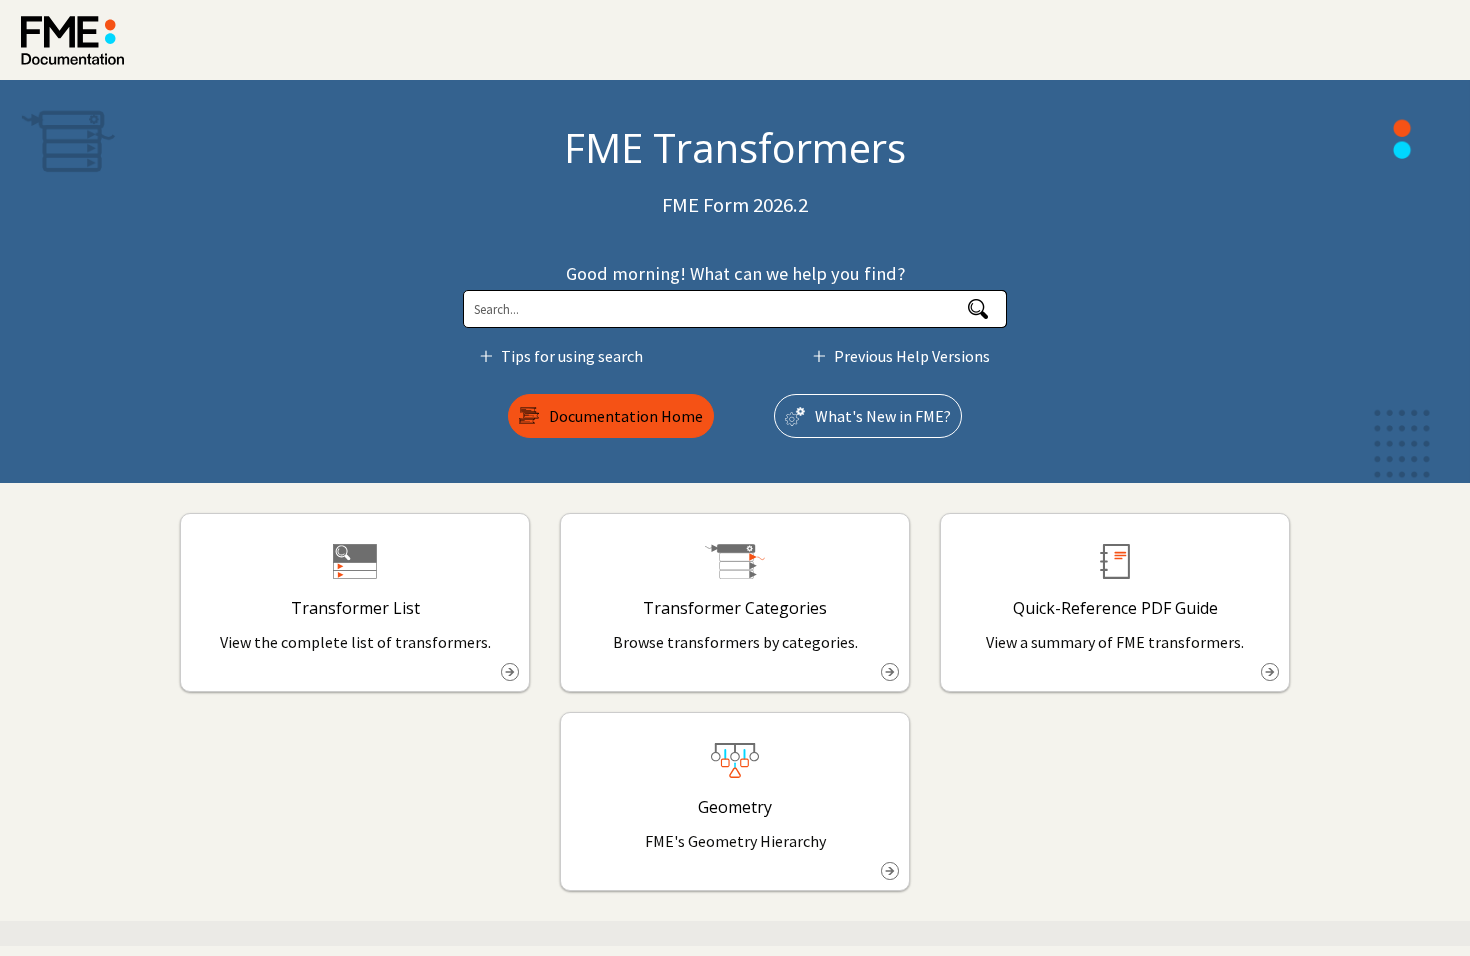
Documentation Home (626, 416)
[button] (979, 309)
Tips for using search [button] (572, 356)
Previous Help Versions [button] (912, 356)
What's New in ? (883, 416)
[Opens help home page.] (72, 40)
